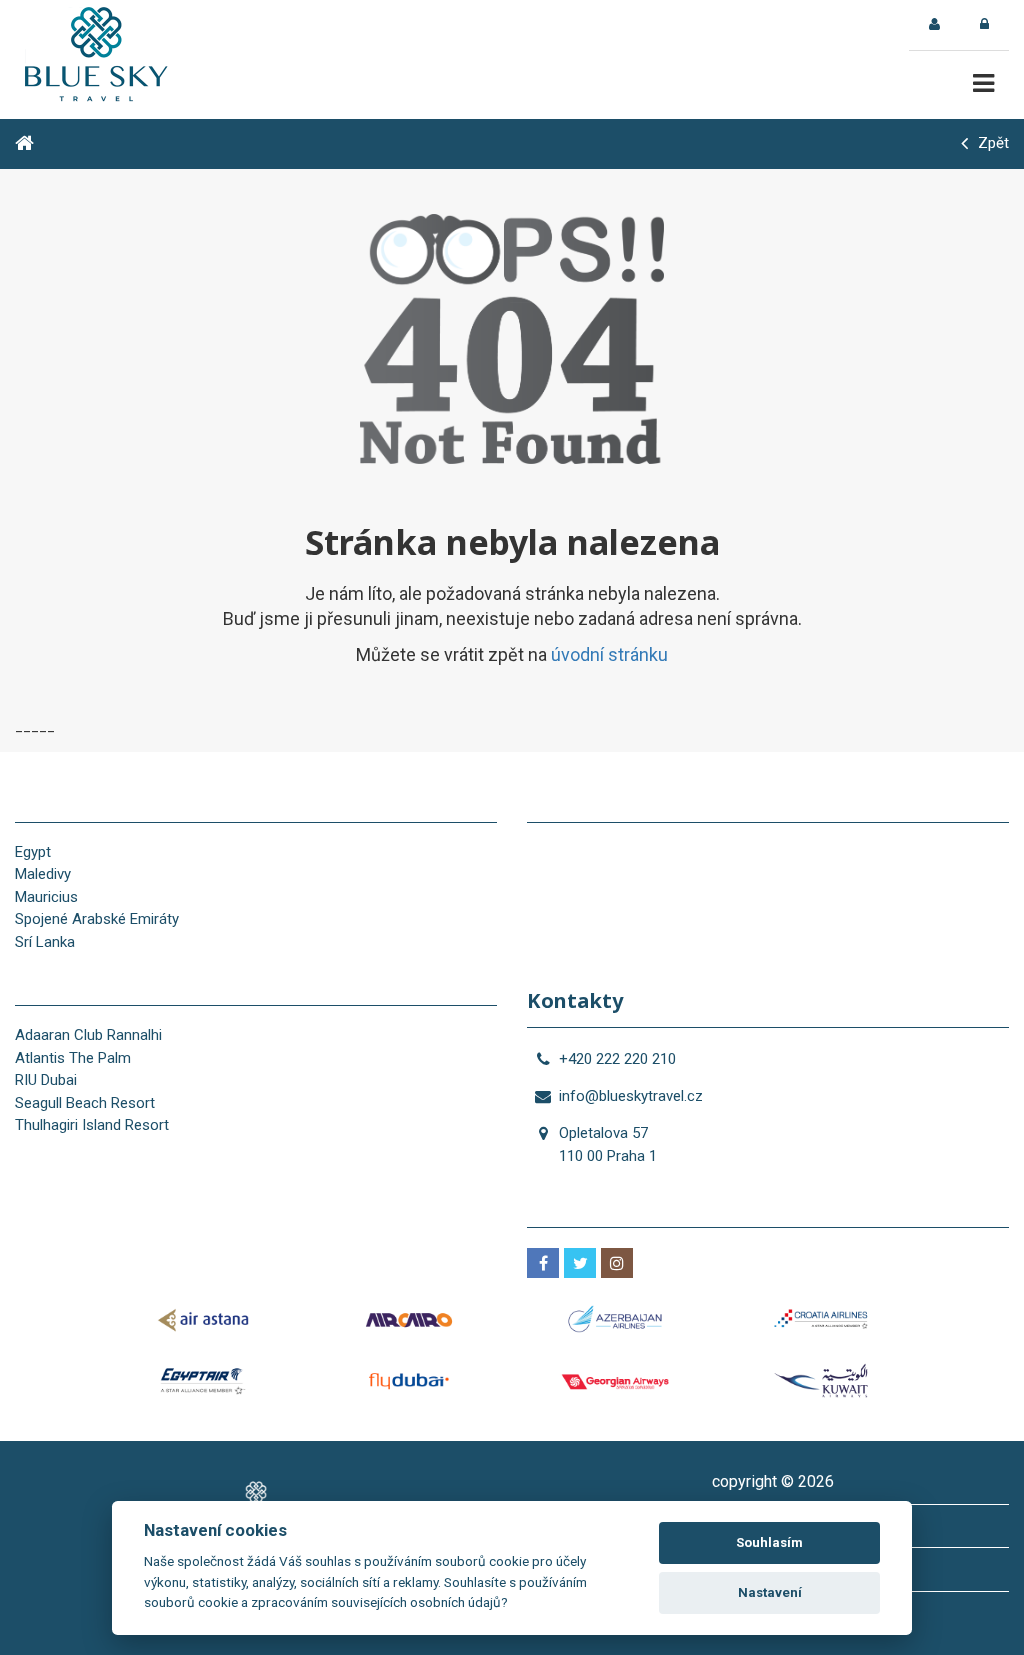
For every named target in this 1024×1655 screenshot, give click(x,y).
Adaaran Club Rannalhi (88, 1035)
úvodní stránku (609, 654)
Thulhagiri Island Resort (92, 1125)
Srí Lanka (45, 942)
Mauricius (46, 897)
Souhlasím (769, 1542)
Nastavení (770, 1592)
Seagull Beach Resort (85, 1103)
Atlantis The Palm (73, 1058)
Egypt (33, 852)
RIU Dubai (46, 1080)
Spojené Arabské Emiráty (97, 919)
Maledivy (43, 874)
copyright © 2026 (773, 1481)
